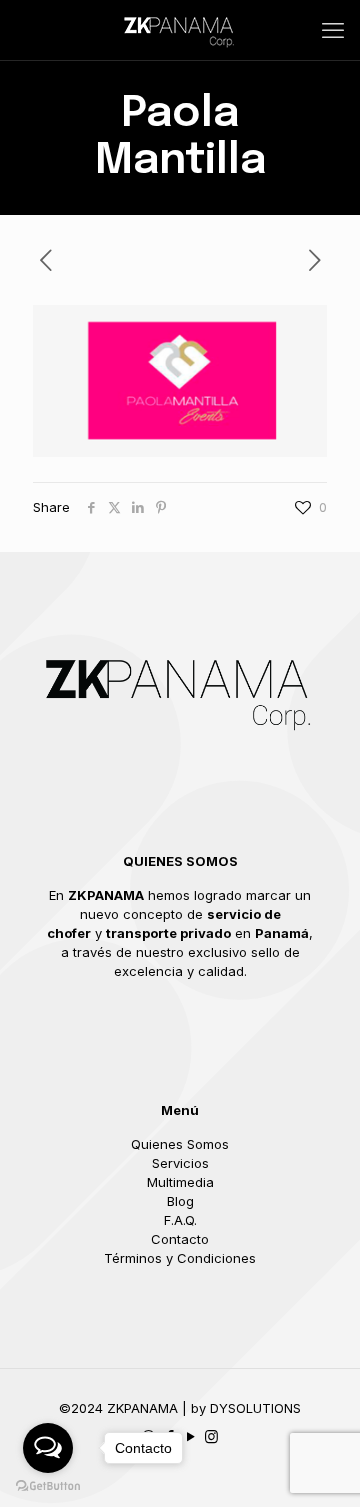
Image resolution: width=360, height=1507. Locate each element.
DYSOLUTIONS (255, 1408)
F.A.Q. (180, 1220)
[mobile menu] (333, 30)
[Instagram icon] (211, 1436)
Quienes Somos (180, 1144)
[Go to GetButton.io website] (48, 1486)
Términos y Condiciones (180, 1258)
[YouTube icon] (190, 1436)
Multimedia (180, 1182)
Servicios (180, 1163)
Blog (180, 1201)
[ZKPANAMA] (180, 30)
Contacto (180, 1239)
